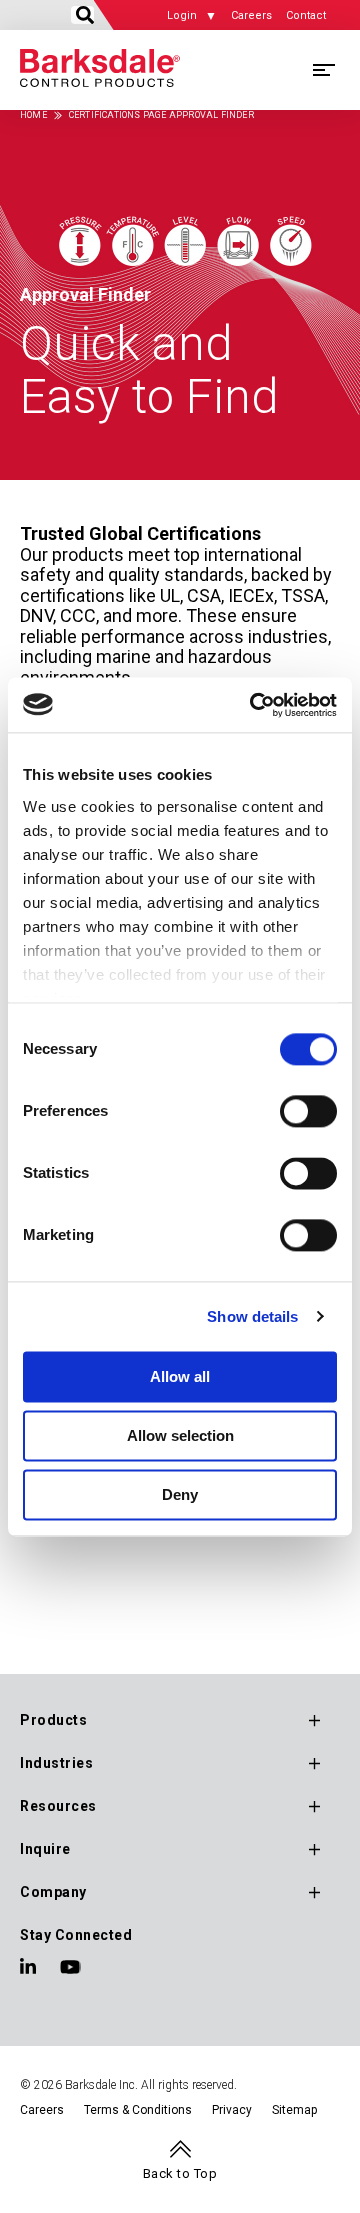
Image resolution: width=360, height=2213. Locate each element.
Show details (252, 1316)
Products (53, 1720)
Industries (56, 1763)
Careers (251, 15)
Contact (306, 15)
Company (53, 1892)
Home (33, 115)
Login (182, 15)
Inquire (45, 1849)
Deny (180, 1494)
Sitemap (294, 2110)
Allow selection (180, 1435)
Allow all (180, 1376)
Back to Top (180, 2173)
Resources (58, 1806)
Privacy (232, 2110)
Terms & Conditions (138, 2110)
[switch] (308, 1111)
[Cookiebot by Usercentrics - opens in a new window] (254, 705)
